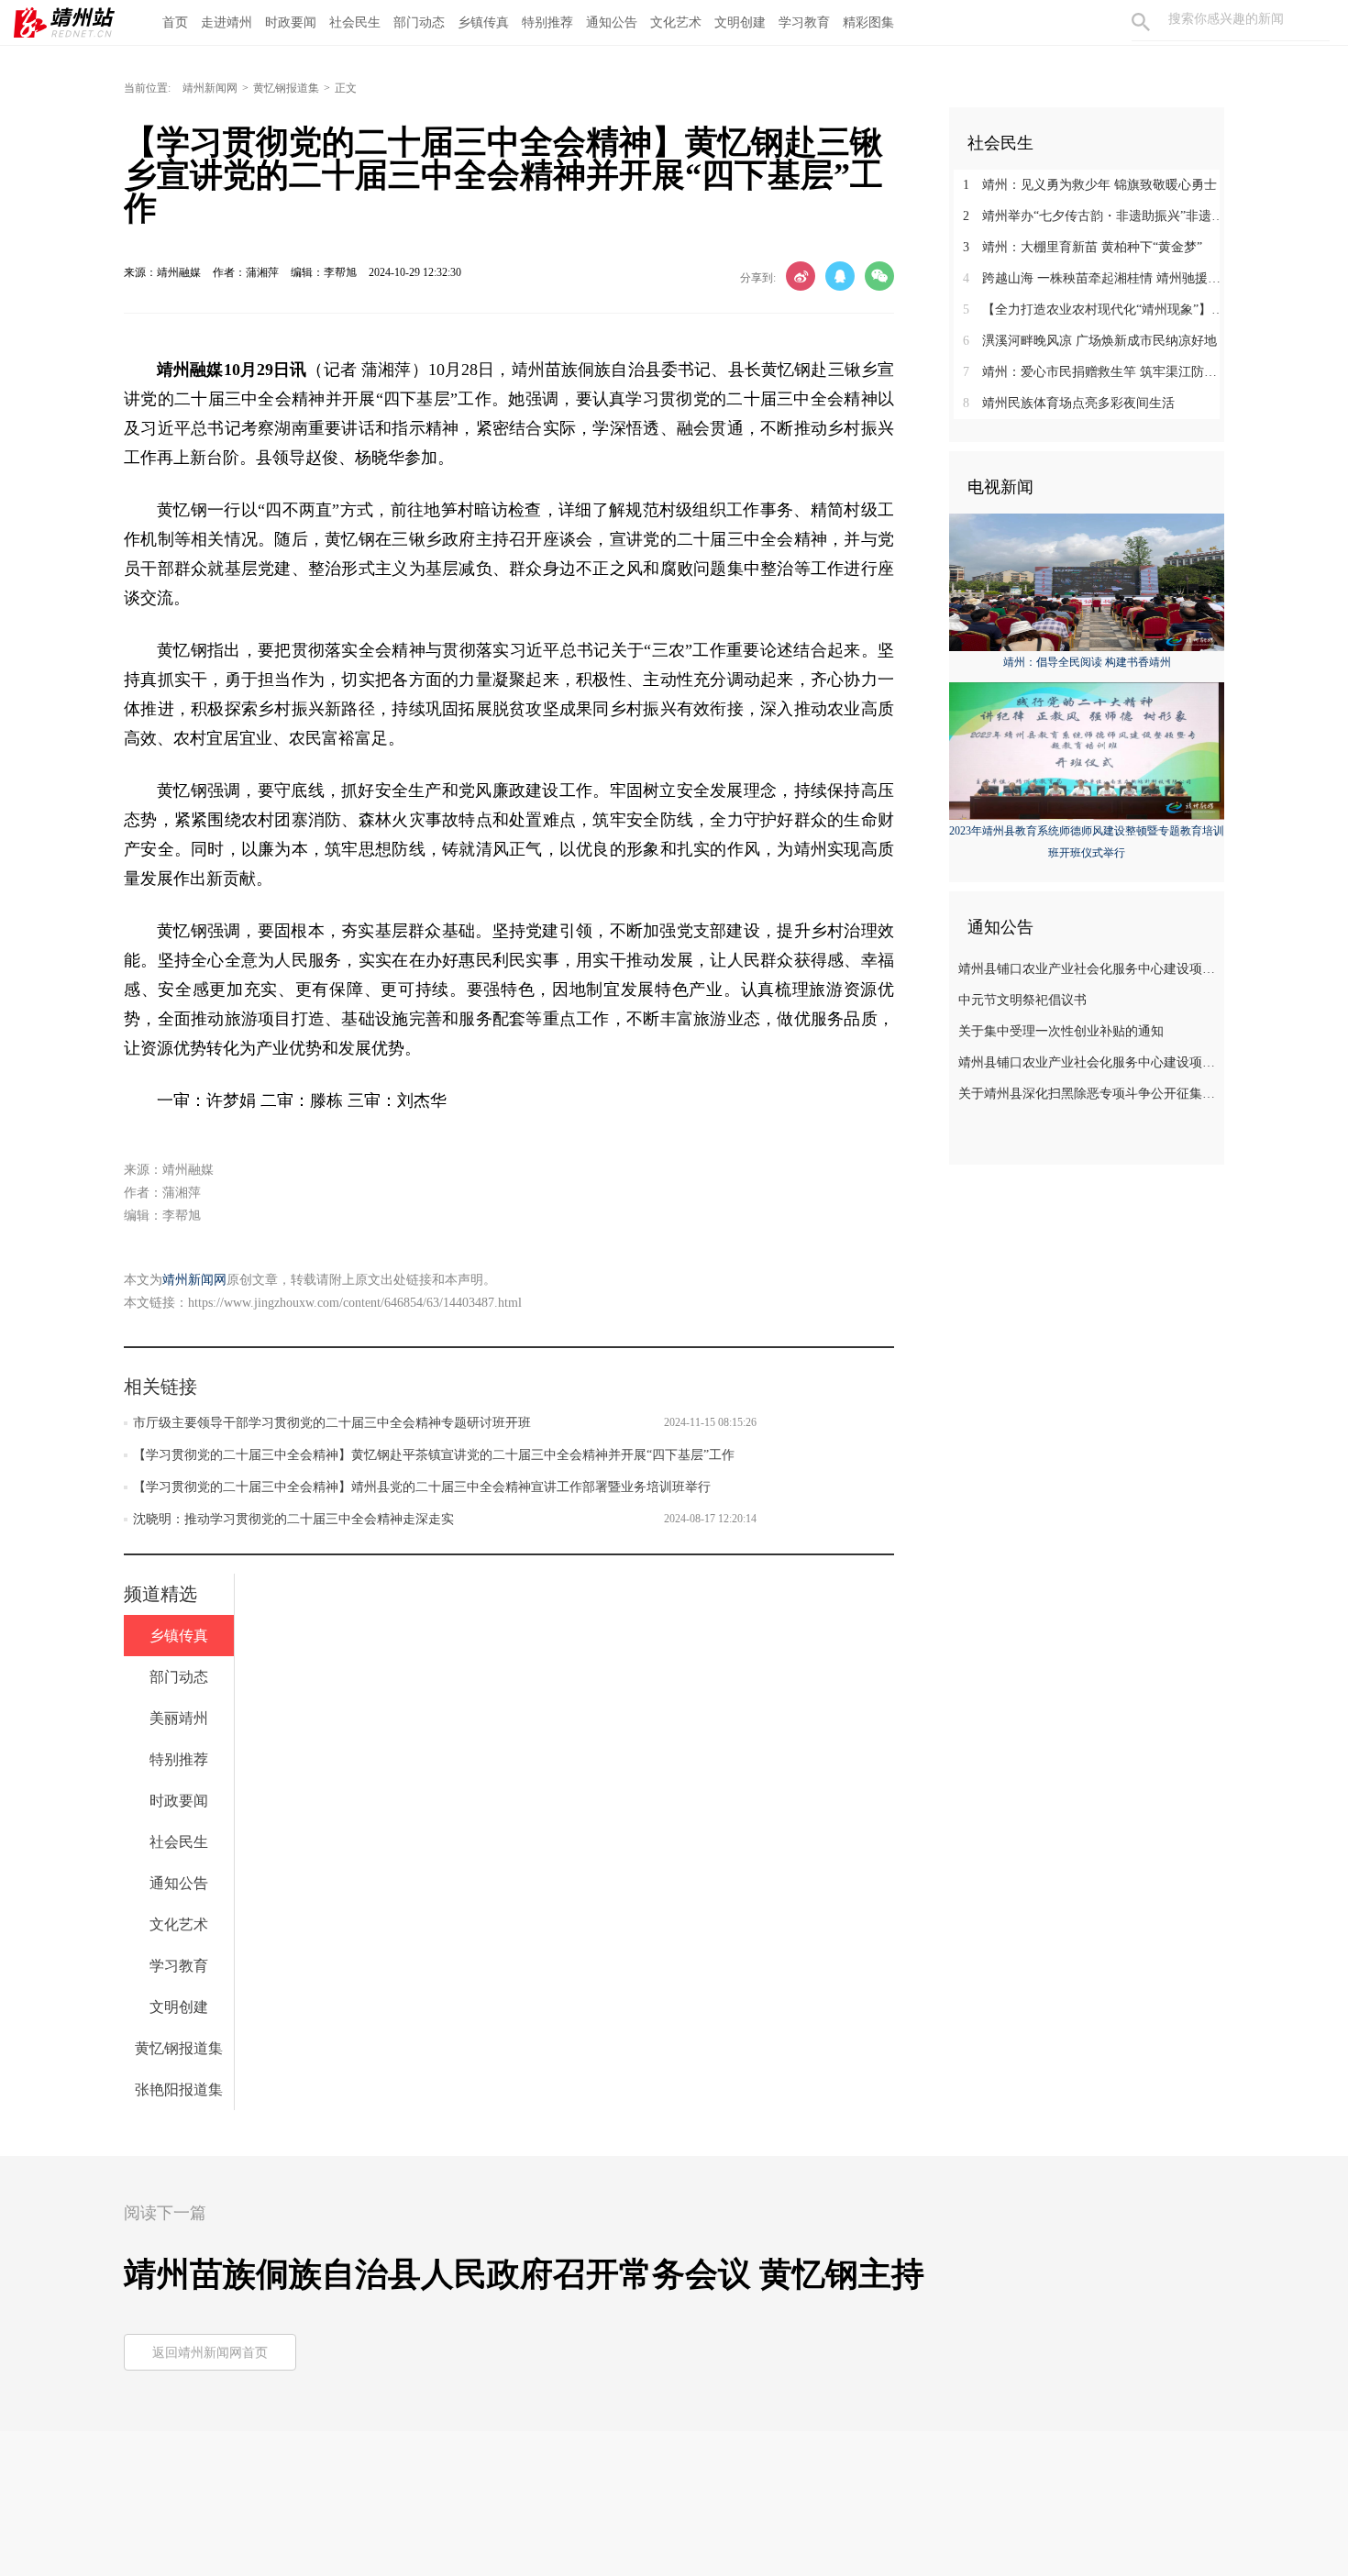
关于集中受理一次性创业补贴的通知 (1061, 1031)
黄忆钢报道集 (286, 88)
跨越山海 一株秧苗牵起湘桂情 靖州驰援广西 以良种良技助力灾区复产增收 (1094, 278)
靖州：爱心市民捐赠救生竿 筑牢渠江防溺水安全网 (1094, 372)
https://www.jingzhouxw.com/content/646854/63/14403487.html (355, 1303)
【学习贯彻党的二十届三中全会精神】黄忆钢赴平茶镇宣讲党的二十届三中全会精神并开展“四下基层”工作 (434, 1455)
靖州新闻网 (210, 88)
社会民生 (355, 22)
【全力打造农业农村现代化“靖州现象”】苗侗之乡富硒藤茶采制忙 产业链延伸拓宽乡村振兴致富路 (1094, 310)
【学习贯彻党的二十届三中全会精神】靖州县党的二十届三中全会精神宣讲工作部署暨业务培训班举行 (422, 1487)
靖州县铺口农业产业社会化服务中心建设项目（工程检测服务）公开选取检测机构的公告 (1089, 1062)
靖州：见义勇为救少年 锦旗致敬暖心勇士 (1090, 185)
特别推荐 (547, 22)
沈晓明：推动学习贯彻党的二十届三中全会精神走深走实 (293, 1519)
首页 (175, 22)
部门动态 (419, 22)
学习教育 (804, 22)
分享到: (758, 278)
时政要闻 (291, 22)
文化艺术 (676, 22)
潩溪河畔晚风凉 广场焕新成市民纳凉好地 (1090, 341)
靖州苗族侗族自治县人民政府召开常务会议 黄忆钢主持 (524, 2274)
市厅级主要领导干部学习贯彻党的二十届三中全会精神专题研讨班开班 (332, 1423)
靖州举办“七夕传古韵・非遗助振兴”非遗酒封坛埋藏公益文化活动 (1094, 216)
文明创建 (740, 22)
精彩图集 (868, 22)
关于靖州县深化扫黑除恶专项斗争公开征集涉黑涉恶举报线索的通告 (1089, 1094)
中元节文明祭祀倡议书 (1022, 1000)
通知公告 (612, 22)
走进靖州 (227, 22)
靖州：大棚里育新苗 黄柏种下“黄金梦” (1083, 247)
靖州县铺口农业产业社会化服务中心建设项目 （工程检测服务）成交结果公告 (1089, 969)
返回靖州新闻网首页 (210, 2353)
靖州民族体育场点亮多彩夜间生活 (1069, 403)
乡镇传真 (483, 22)
